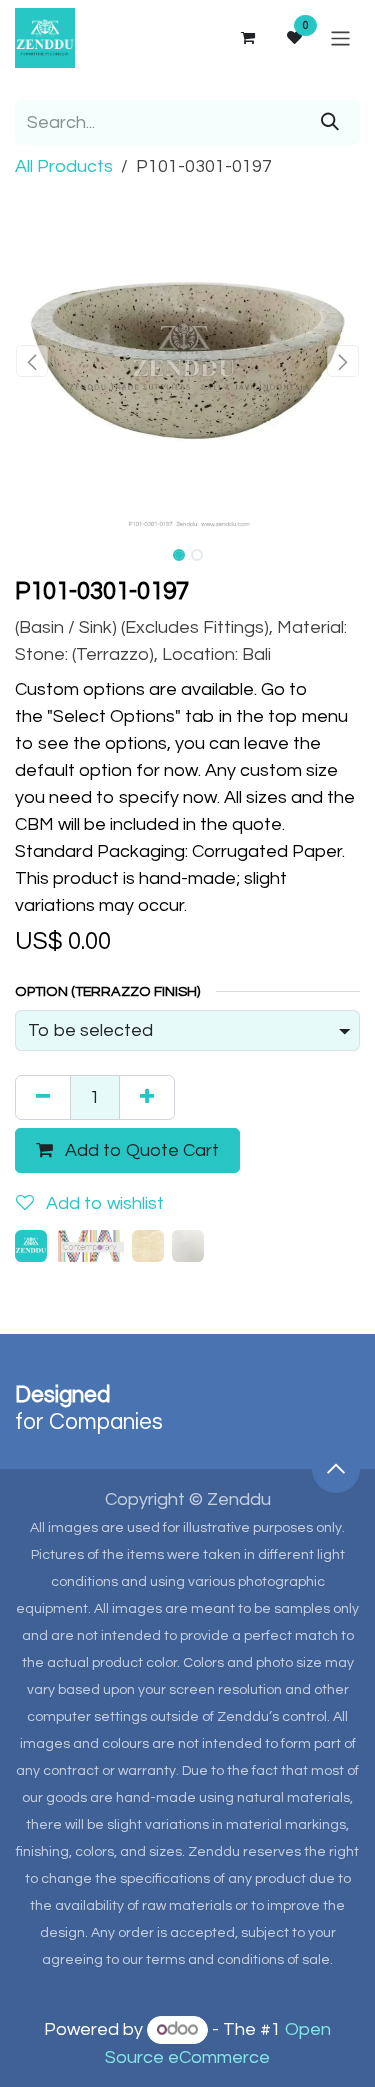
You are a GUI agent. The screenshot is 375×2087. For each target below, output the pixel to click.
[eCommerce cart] (247, 38)
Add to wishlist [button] (103, 1203)
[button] (32, 361)
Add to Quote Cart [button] (140, 1150)
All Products (64, 166)
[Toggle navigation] (340, 37)
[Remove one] (43, 1097)
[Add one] (147, 1097)
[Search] (330, 122)
